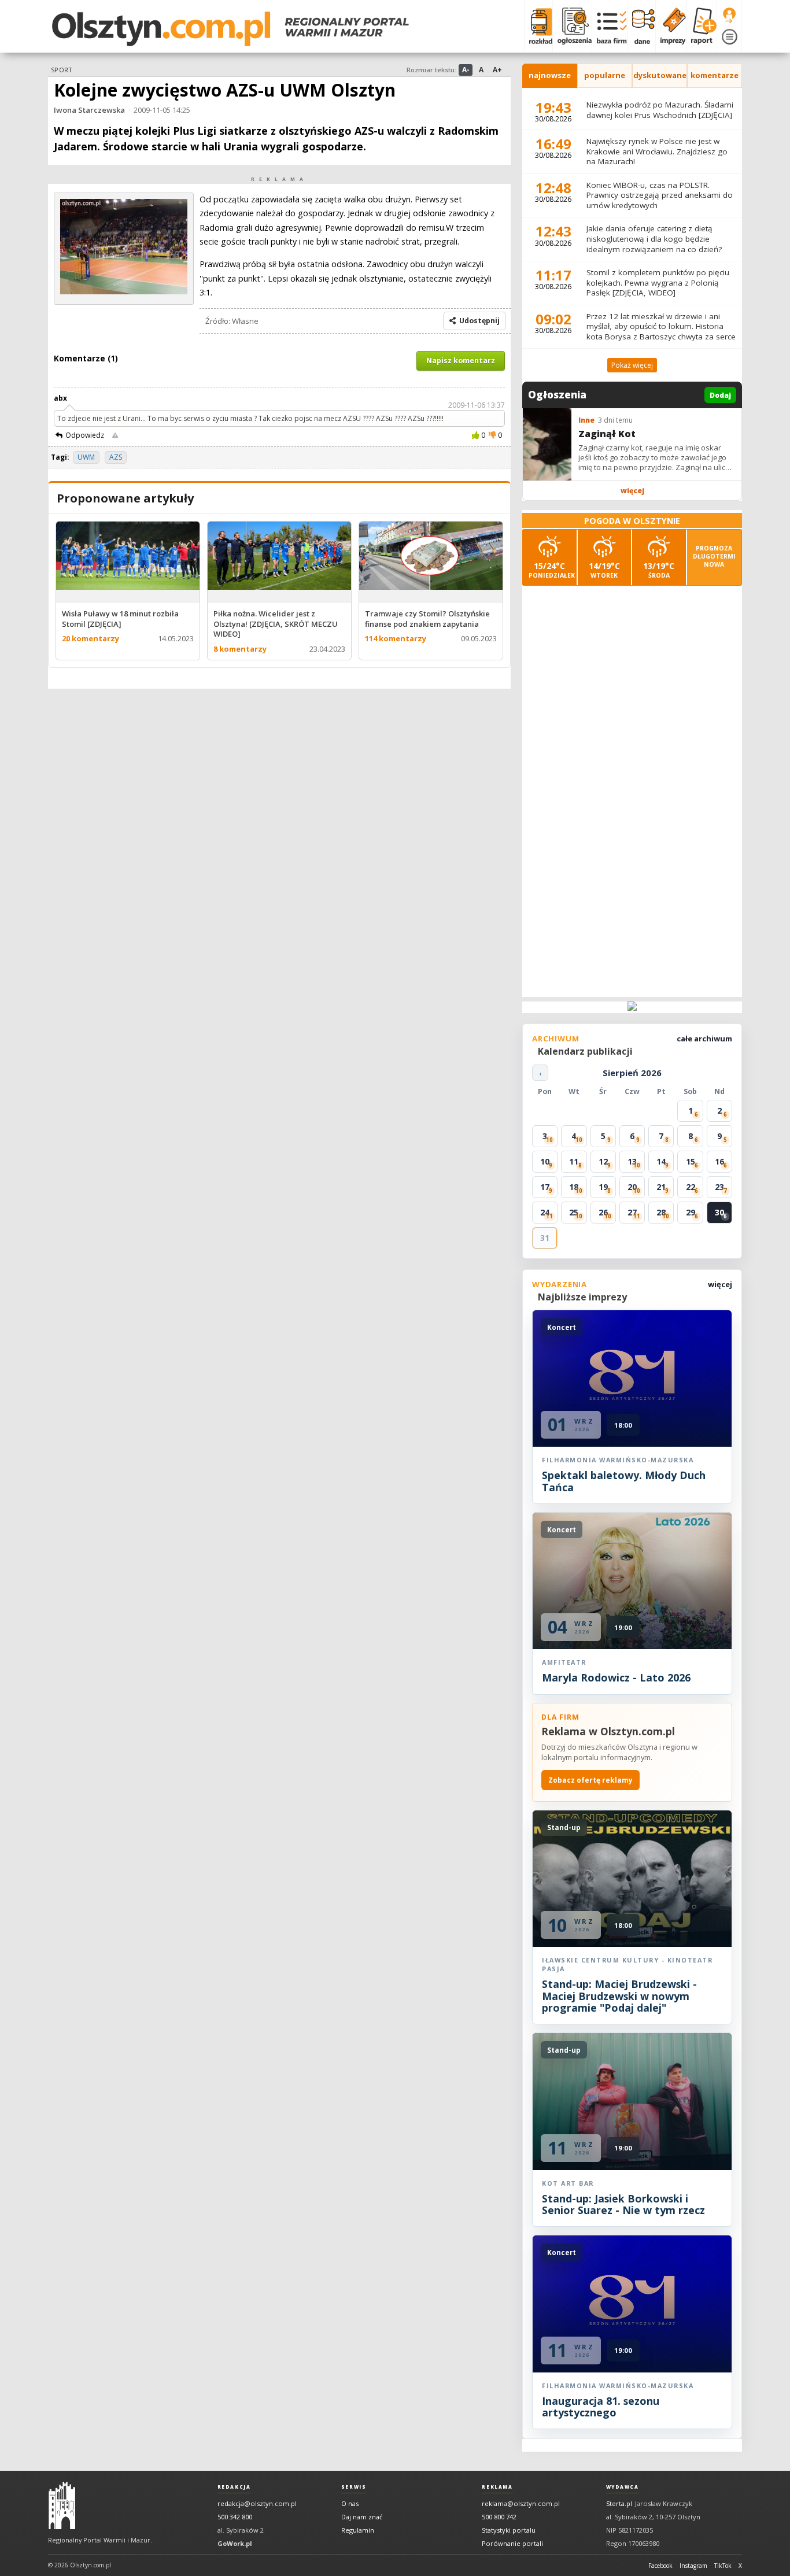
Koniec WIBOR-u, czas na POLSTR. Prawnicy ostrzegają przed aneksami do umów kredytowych (660, 195)
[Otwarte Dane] (641, 26)
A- (466, 70)
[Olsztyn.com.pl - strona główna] (62, 2505)
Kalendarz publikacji (585, 1051)
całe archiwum (704, 1038)
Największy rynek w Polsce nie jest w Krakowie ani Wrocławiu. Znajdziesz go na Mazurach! (657, 151)
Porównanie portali (512, 2543)
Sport (61, 70)
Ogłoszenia (557, 395)
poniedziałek (552, 570)
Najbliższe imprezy (582, 1297)
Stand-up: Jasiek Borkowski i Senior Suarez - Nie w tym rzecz (623, 2204)
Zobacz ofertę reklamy (590, 1780)
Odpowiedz (85, 435)
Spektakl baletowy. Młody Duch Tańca (624, 1481)
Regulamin (358, 2530)
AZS (116, 457)
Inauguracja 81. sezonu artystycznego (601, 2407)
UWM (86, 457)
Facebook (660, 2566)
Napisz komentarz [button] (461, 361)
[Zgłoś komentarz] (115, 435)
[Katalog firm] (609, 26)
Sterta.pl (619, 2503)
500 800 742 (499, 2517)
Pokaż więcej (632, 365)
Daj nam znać (362, 2517)
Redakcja (234, 2487)
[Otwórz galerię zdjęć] (124, 291)
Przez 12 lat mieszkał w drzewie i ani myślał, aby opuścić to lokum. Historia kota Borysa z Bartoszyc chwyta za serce (661, 326)
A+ (497, 70)
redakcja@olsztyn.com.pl (257, 2503)
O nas (350, 2503)
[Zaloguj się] (729, 16)
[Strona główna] (230, 29)
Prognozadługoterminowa (714, 556)
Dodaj (720, 395)
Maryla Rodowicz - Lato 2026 (616, 1677)
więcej (632, 491)
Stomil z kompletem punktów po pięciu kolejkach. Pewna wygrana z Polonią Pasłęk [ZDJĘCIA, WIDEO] (658, 282)
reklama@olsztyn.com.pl (521, 2503)
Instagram (693, 2566)
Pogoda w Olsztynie (632, 521)
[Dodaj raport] (701, 26)
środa (659, 570)
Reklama (497, 2487)
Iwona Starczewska (89, 110)
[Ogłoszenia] (572, 26)
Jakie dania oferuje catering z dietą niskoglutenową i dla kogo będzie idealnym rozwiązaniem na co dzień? (654, 239)
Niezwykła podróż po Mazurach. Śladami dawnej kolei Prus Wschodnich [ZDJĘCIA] (660, 110)
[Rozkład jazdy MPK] (538, 26)
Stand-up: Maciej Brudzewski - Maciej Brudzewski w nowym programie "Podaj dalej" (619, 1996)
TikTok (723, 2566)
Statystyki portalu (509, 2530)
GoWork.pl (235, 2543)
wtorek (604, 570)
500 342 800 (235, 2517)
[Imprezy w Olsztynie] (671, 26)
